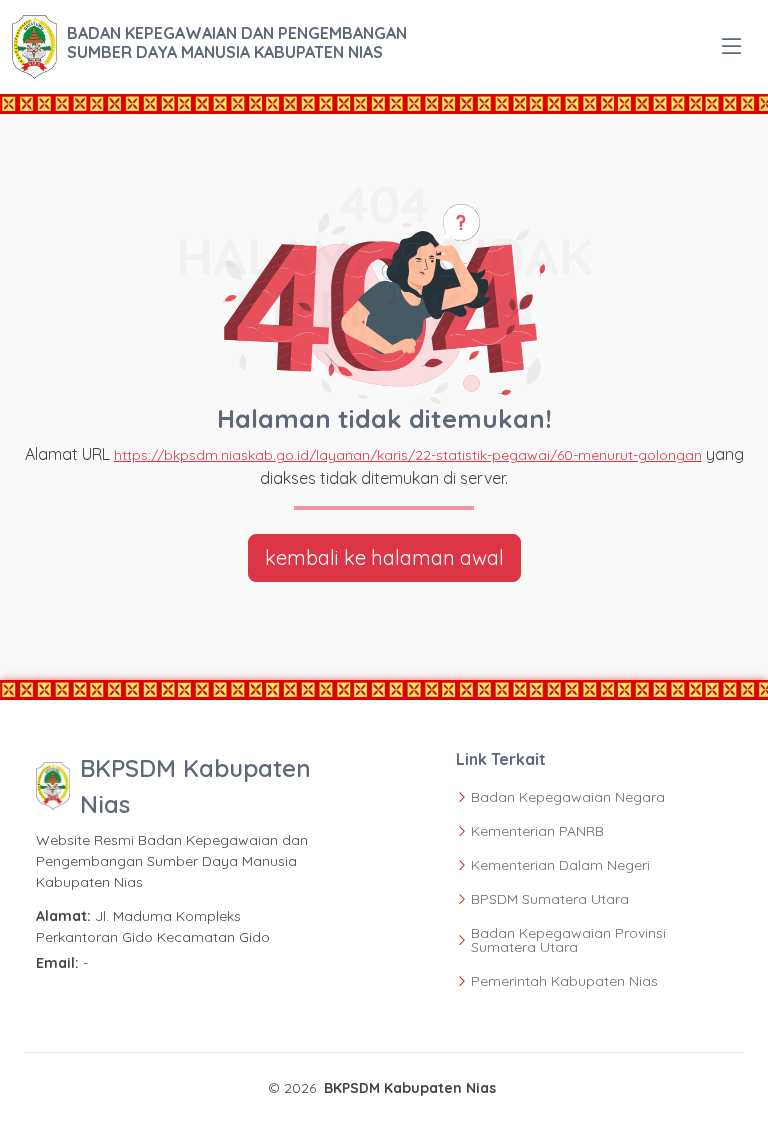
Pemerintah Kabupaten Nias (564, 981)
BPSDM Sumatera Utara (550, 899)
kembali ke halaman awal (384, 557)
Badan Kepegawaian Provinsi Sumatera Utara (568, 940)
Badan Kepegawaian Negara (568, 797)
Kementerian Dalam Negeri (560, 865)
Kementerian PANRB (537, 831)
